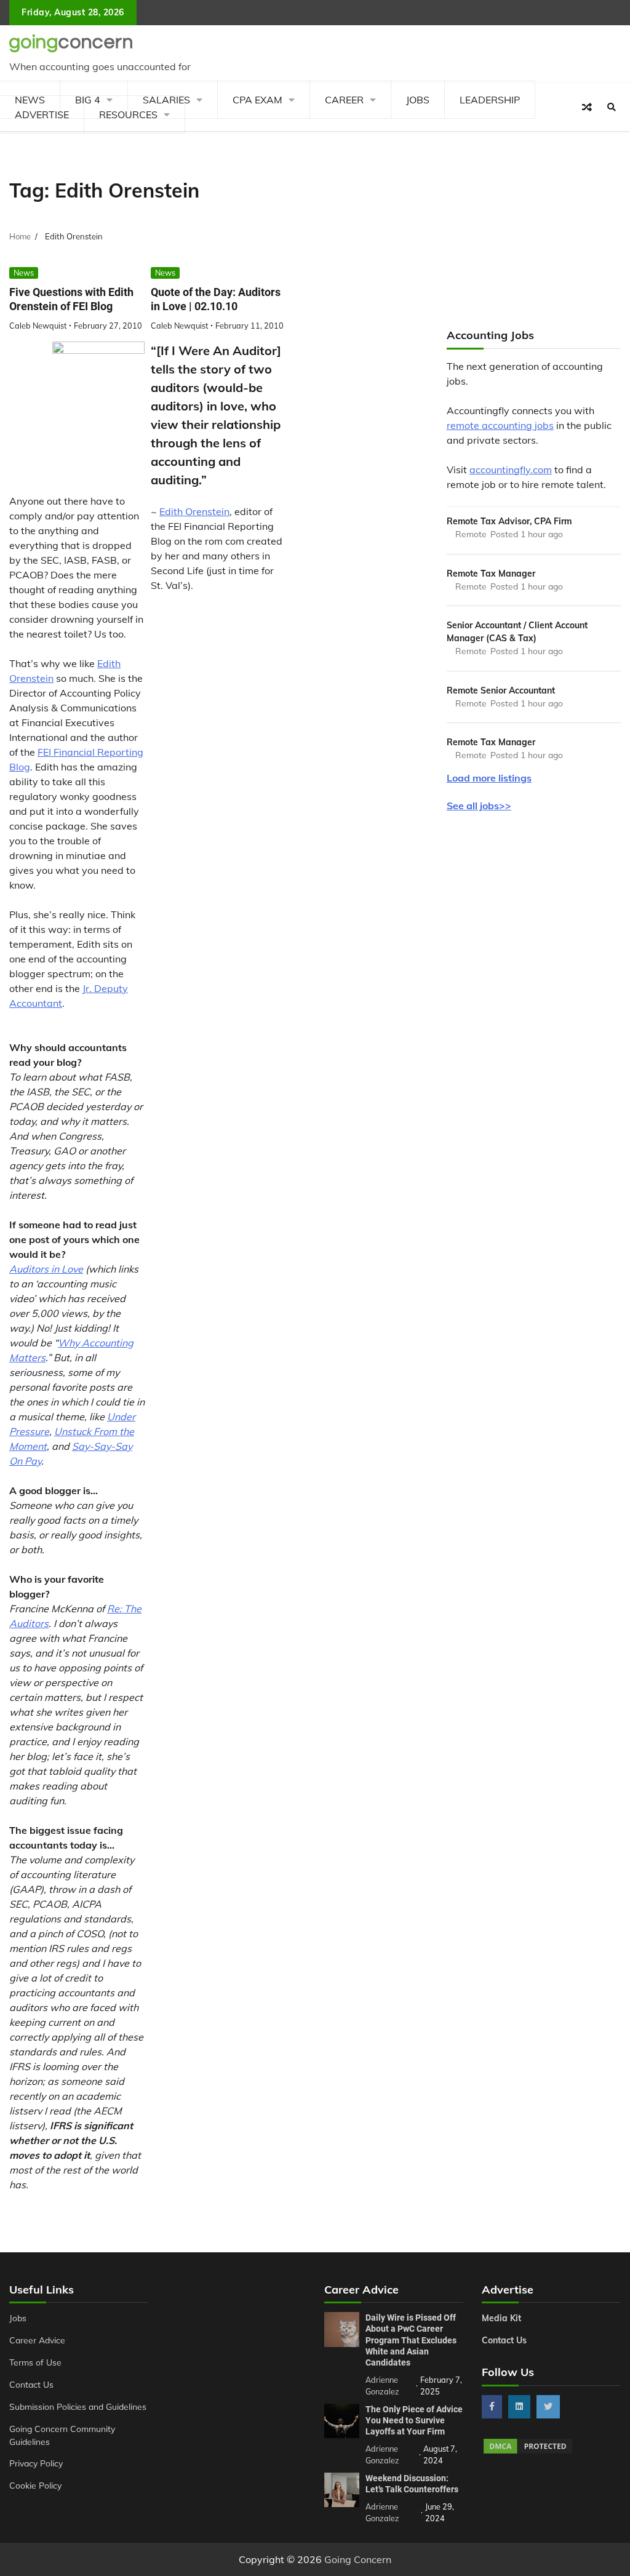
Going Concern (358, 2559)
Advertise (42, 114)
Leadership (490, 100)
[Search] (612, 107)
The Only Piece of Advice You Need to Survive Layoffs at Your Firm (414, 2420)
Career (344, 100)
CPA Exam (257, 100)
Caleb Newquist (38, 326)
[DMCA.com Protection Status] (528, 2452)
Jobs (418, 100)
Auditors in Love (46, 1269)
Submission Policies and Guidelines (78, 2406)
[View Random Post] (587, 107)
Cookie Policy (35, 2485)
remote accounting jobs (500, 425)
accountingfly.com (511, 470)
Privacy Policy (36, 2463)
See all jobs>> (479, 806)
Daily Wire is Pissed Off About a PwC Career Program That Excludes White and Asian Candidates (411, 2340)
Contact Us (31, 2384)
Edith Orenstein (194, 511)
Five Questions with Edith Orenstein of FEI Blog (71, 299)
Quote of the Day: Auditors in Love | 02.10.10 (216, 299)
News (24, 273)
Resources (128, 114)
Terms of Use (35, 2362)
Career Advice (37, 2340)
